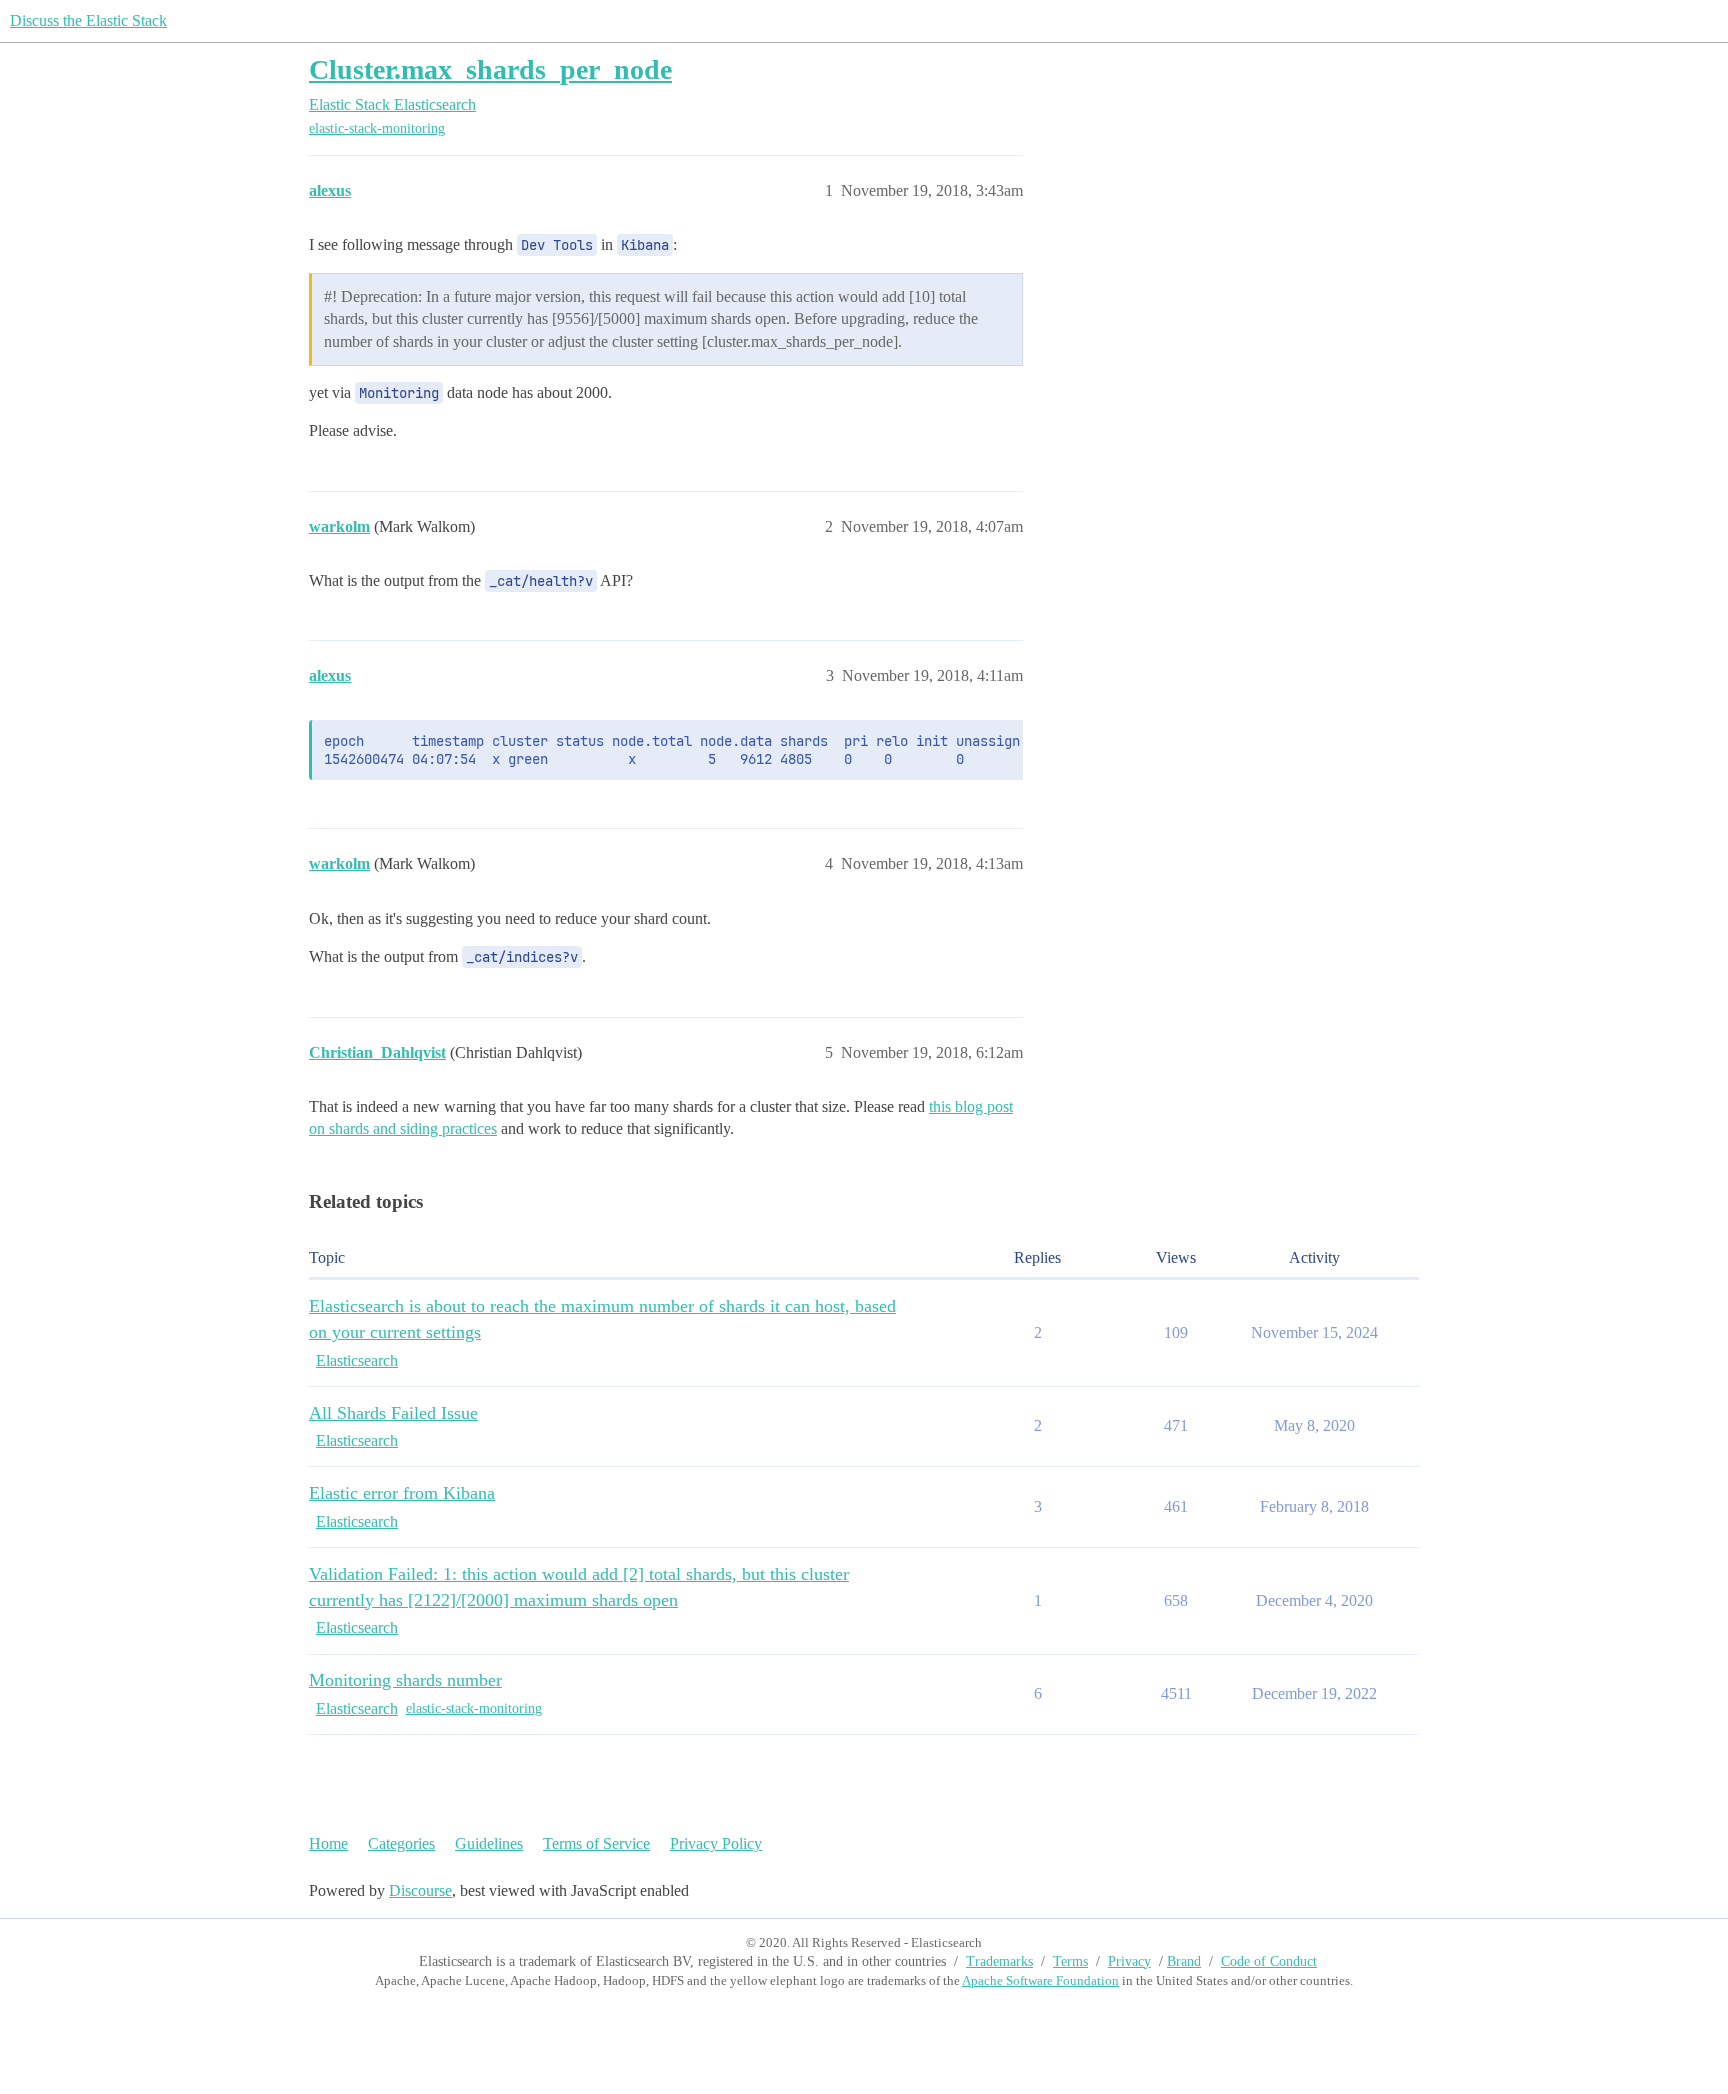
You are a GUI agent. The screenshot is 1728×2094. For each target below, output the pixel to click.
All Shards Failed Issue (393, 1413)
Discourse (420, 1890)
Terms (1070, 1961)
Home (328, 1843)
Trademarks (999, 1961)
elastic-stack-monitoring (377, 128)
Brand (1184, 1961)
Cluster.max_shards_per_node (490, 69)
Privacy (1129, 1961)
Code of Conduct (1269, 1961)
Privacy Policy (716, 1843)
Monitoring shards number (405, 1680)
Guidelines (489, 1843)
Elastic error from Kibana (402, 1493)
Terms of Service (596, 1843)
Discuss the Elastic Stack (88, 20)
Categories (401, 1843)
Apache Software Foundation (1040, 1980)
